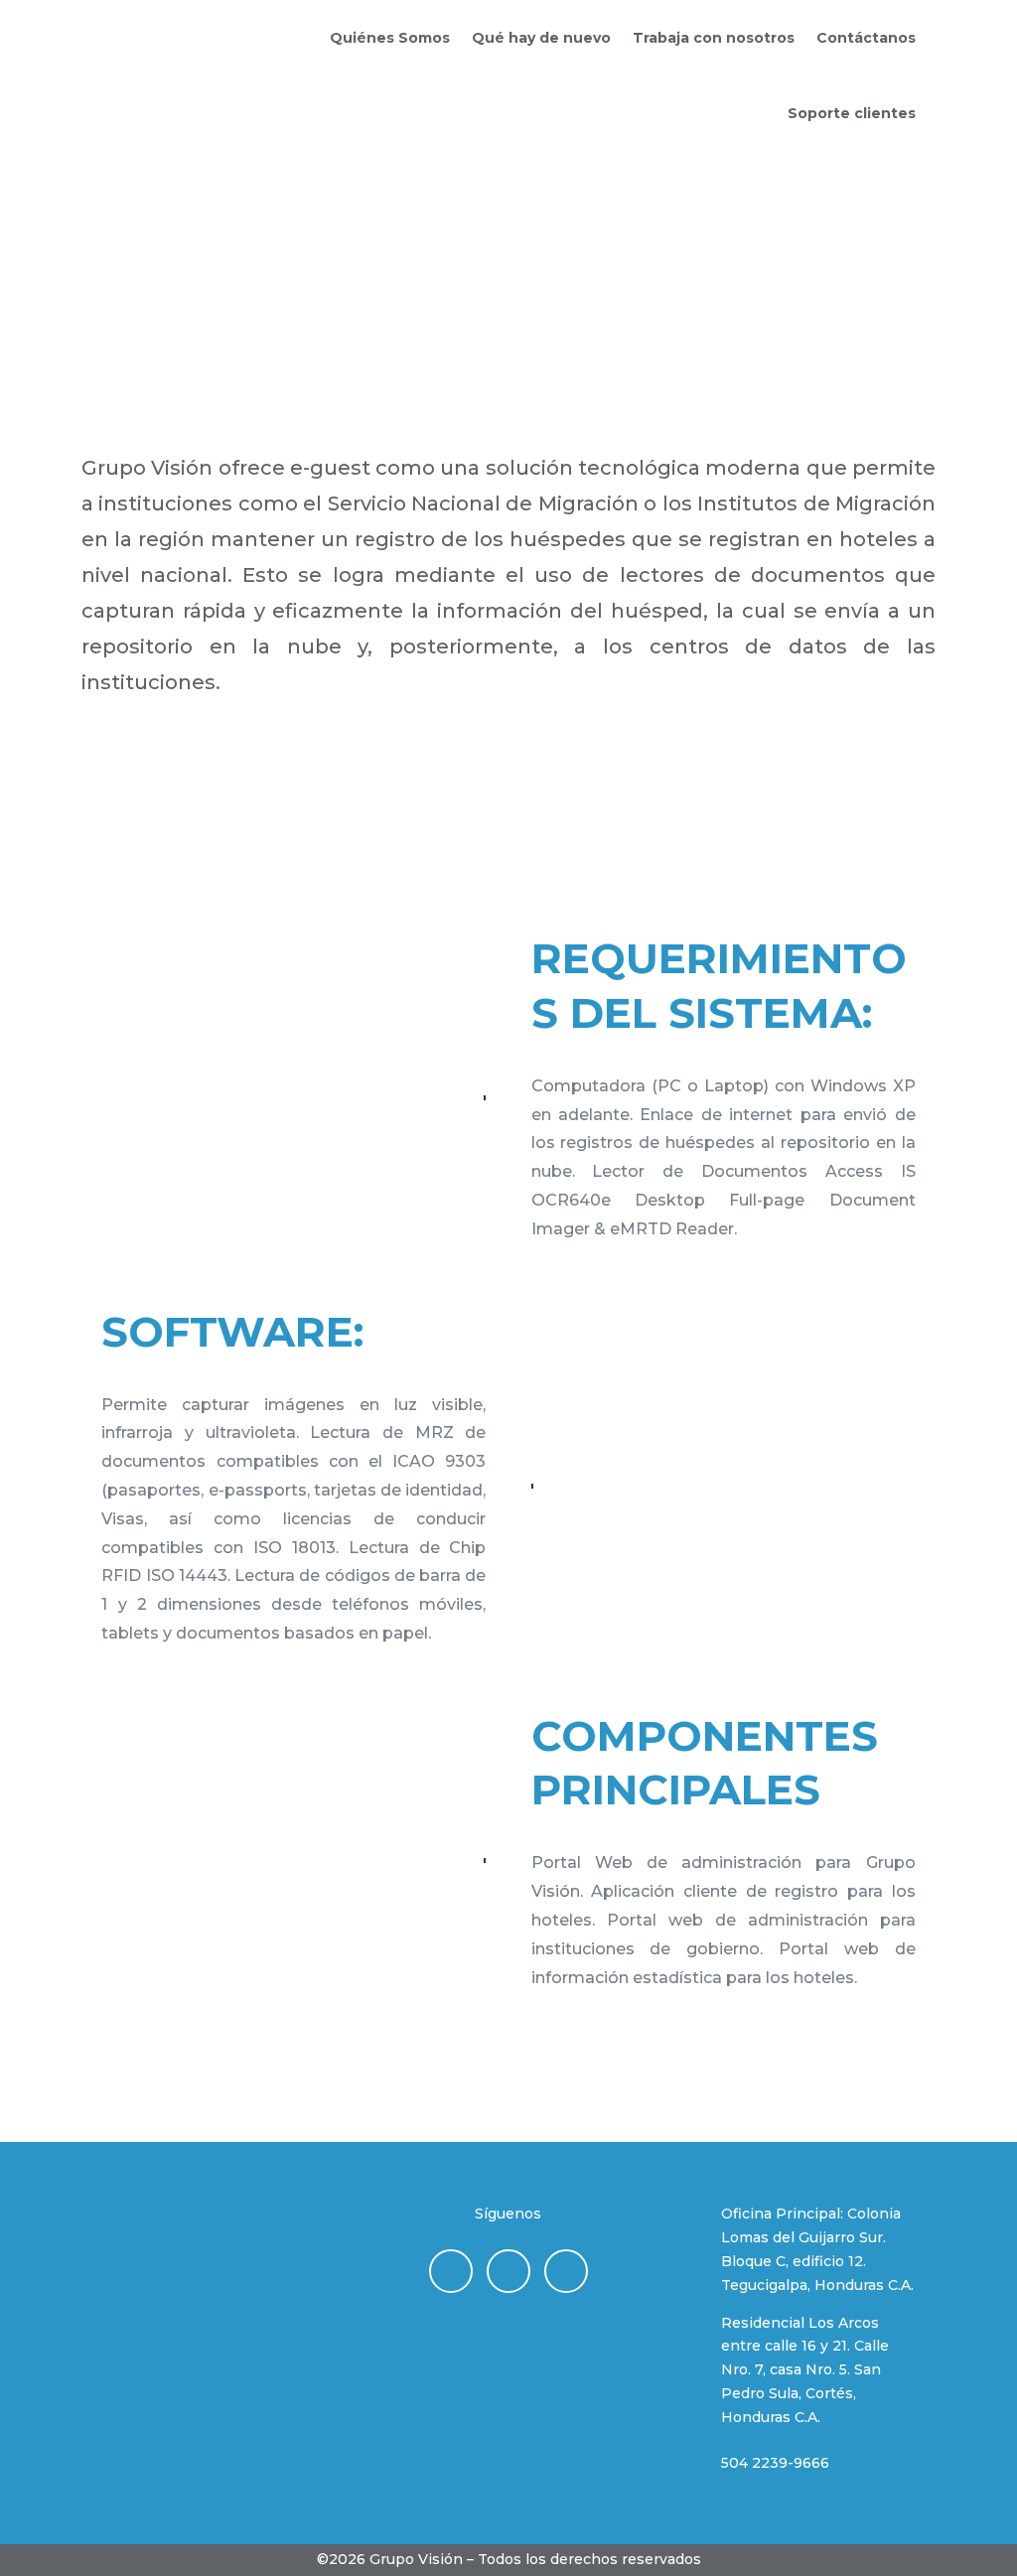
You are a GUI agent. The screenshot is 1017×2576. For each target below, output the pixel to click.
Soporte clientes (852, 113)
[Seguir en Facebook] (566, 2271)
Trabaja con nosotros (714, 38)
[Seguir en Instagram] (508, 2271)
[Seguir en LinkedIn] (451, 2271)
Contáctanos (866, 38)
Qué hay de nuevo (541, 38)
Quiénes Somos (390, 38)
